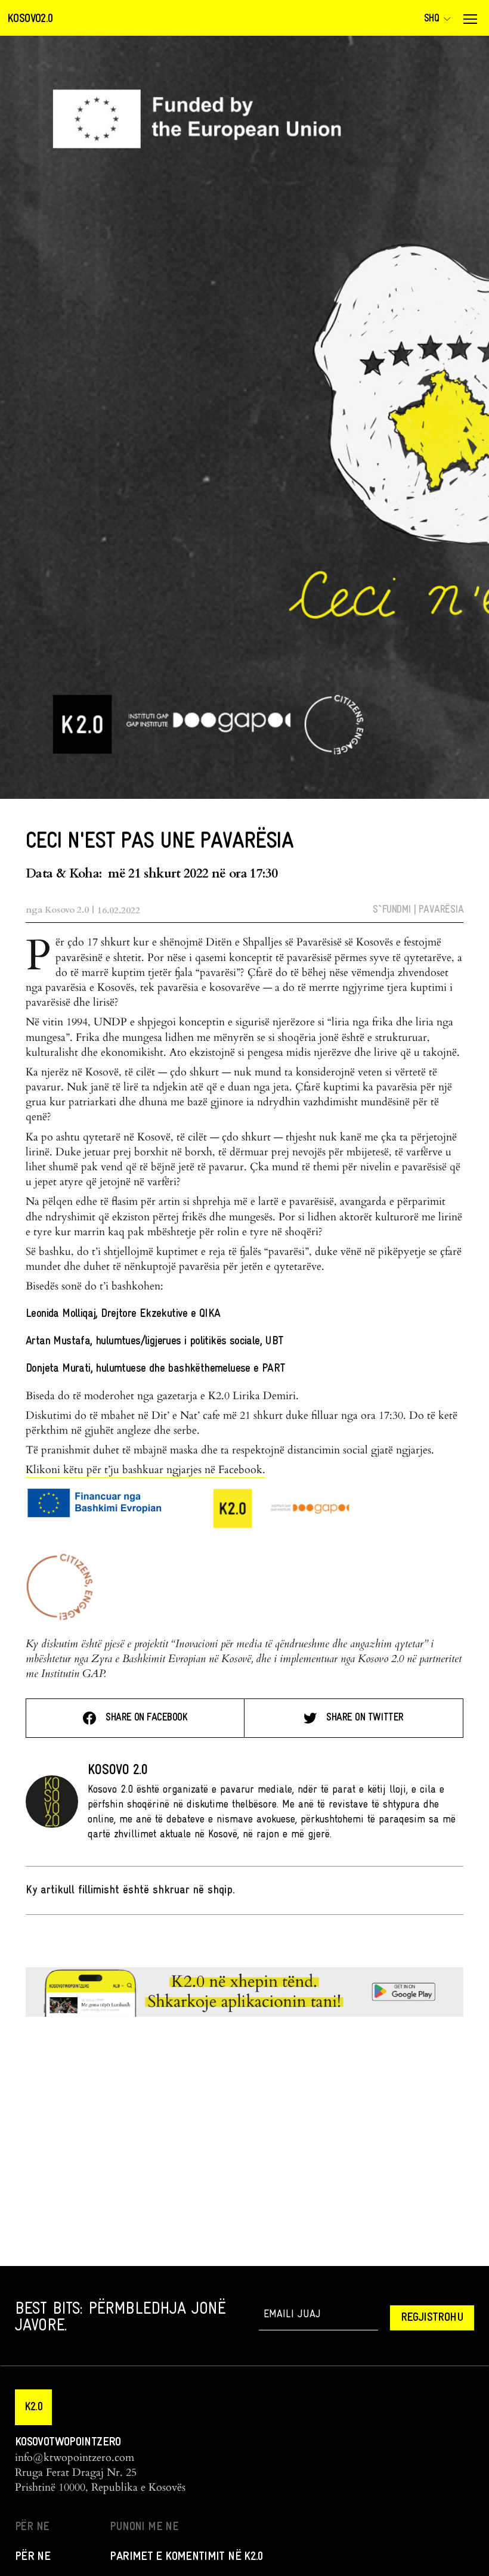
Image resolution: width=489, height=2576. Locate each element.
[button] (33, 2407)
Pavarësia (441, 910)
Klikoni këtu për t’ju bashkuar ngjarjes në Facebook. (146, 1470)
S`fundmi (392, 910)
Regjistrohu (432, 2318)
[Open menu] (470, 19)
